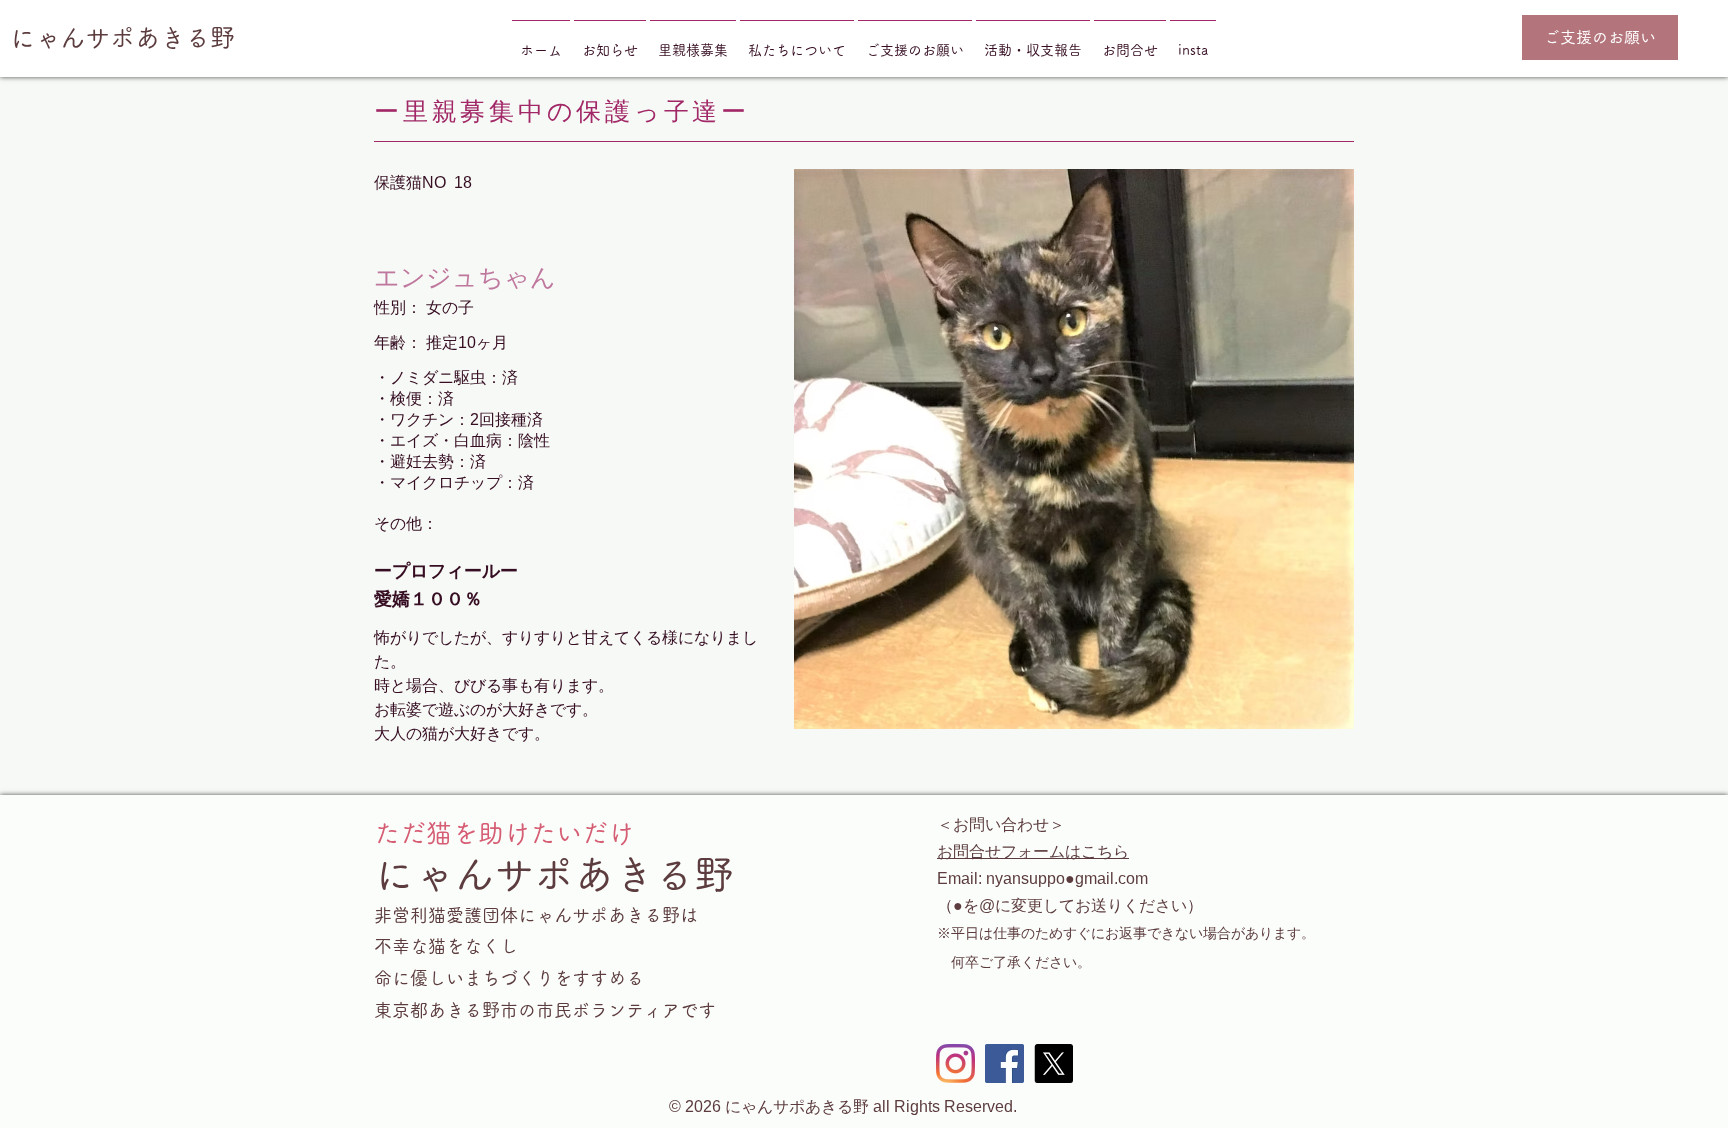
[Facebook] (1004, 1063)
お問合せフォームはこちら (1033, 851)
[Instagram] (955, 1063)
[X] (1053, 1063)
